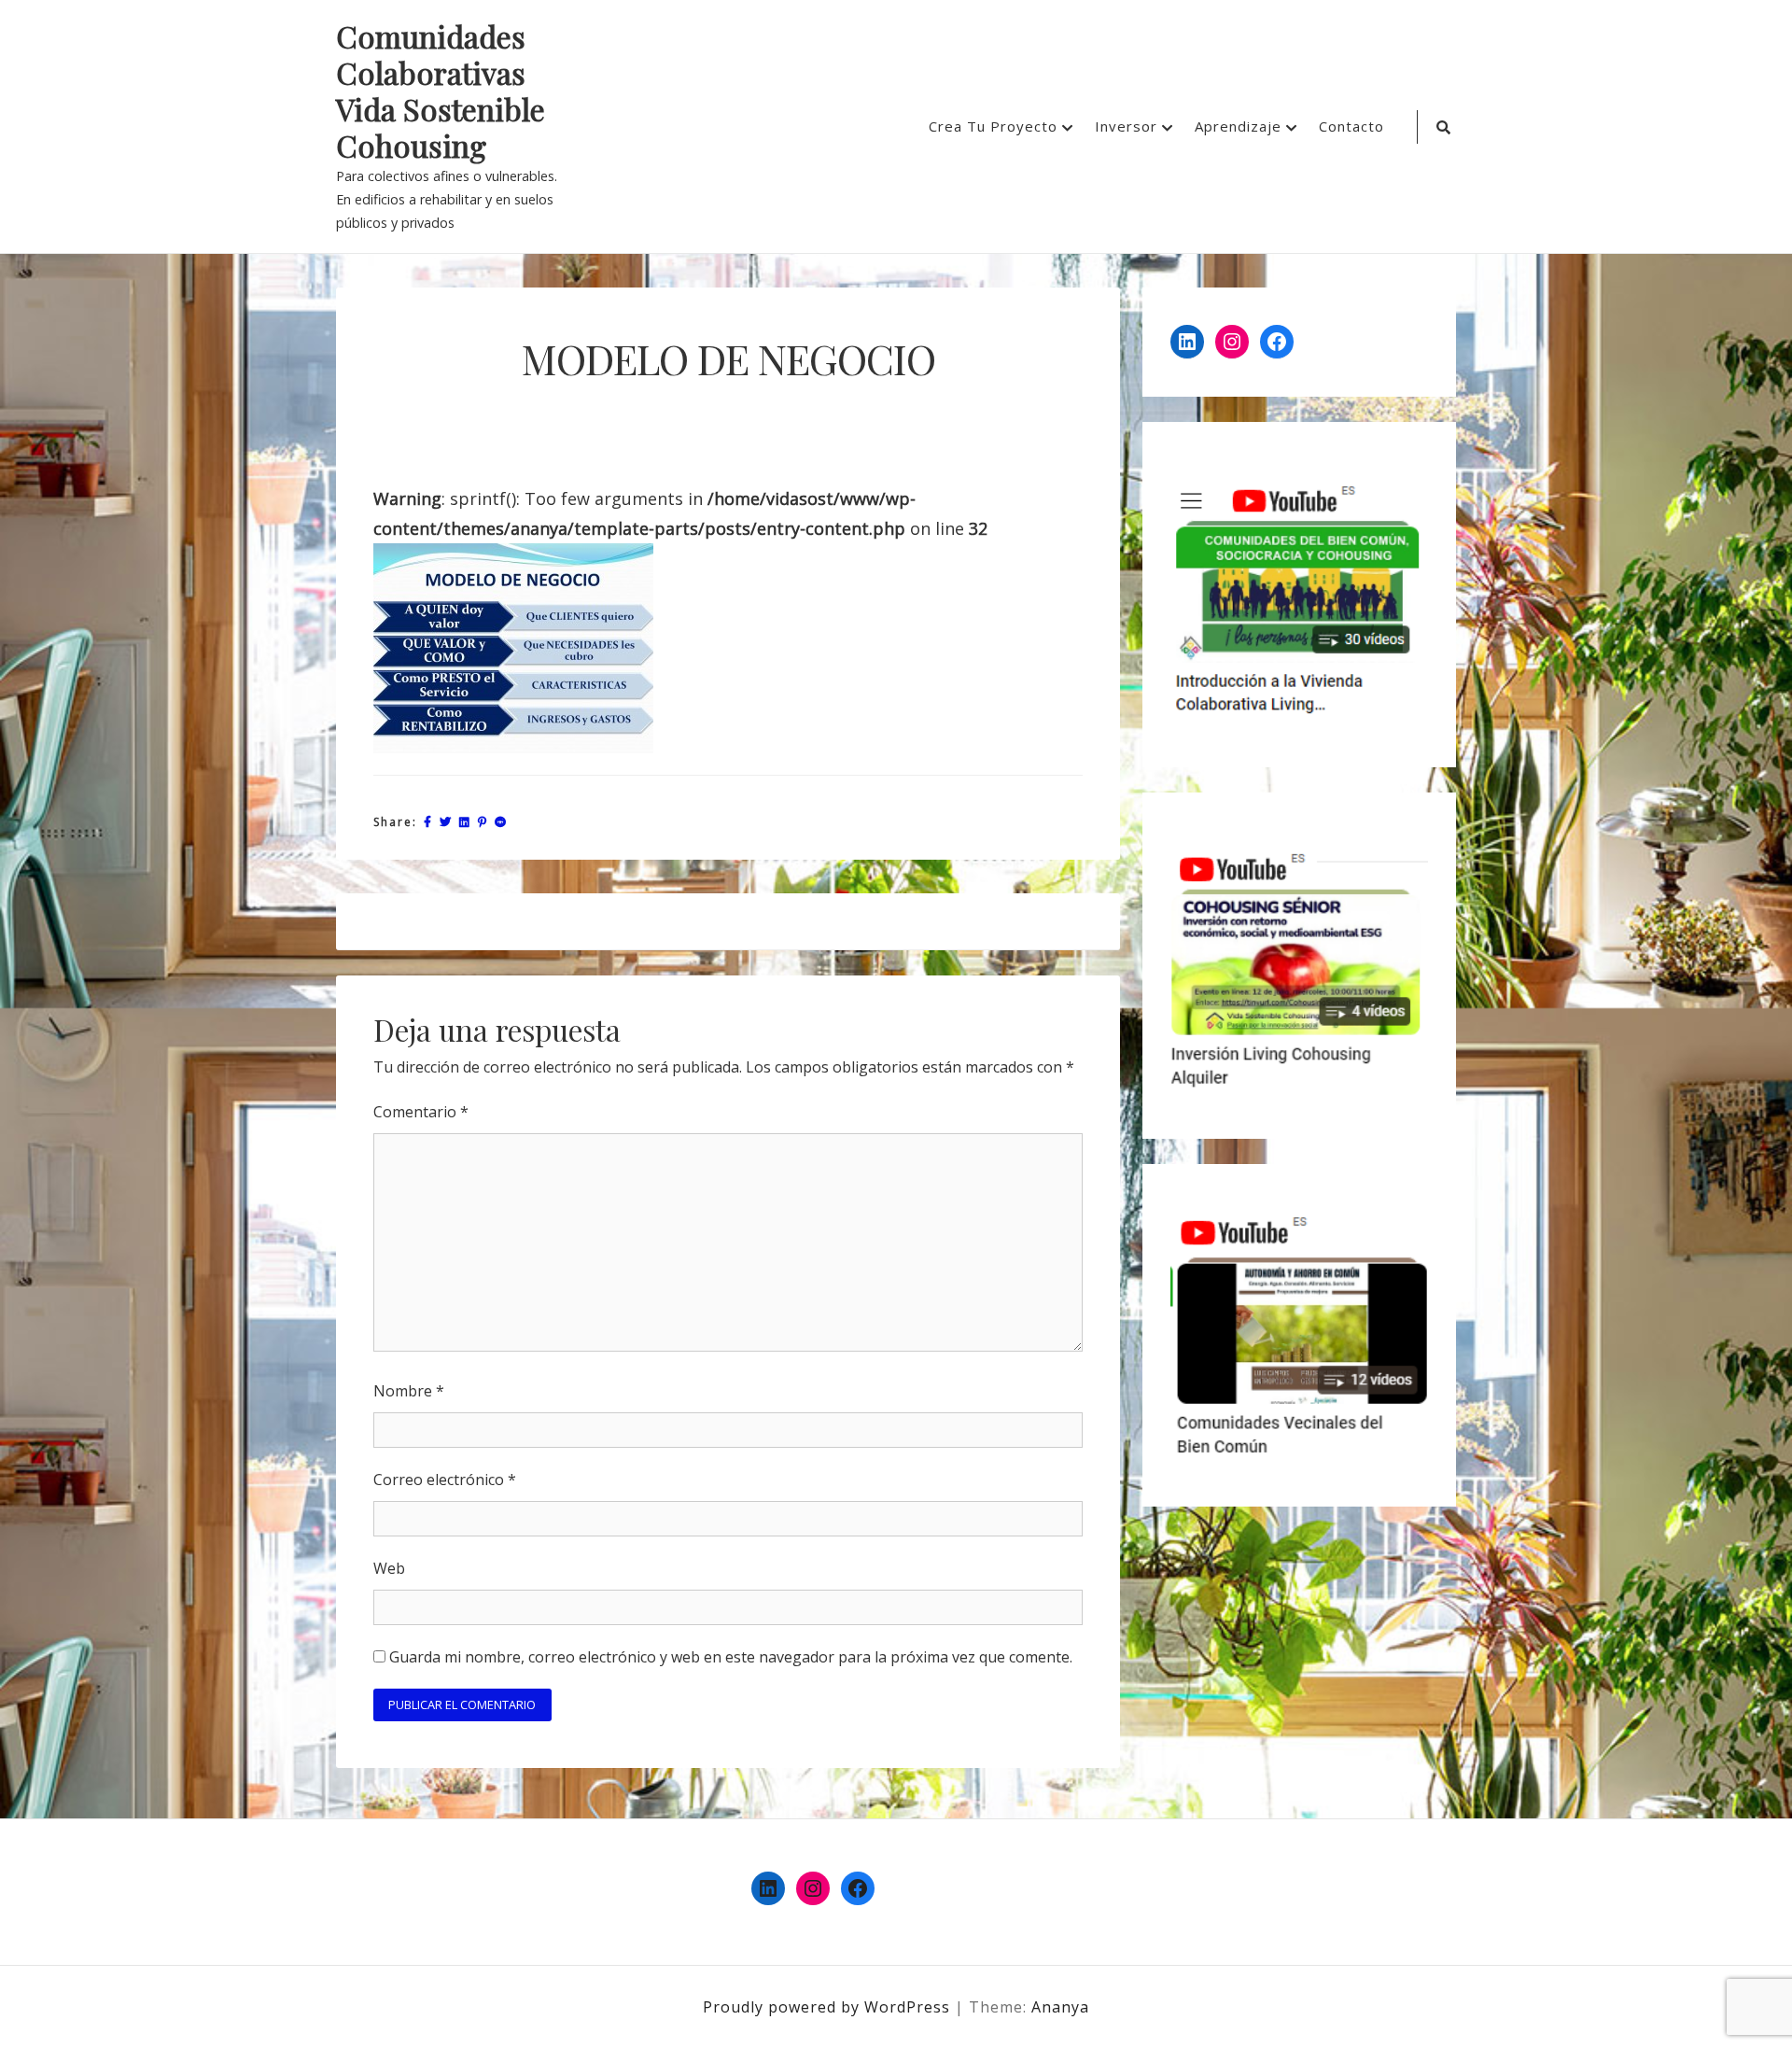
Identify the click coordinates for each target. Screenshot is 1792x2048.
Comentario (421, 1112)
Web (389, 1568)
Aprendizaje (1238, 126)
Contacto (1351, 126)
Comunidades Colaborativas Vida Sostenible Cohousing (441, 91)
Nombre (409, 1391)
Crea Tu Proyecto (993, 126)
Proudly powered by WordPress (829, 2007)
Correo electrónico (445, 1480)
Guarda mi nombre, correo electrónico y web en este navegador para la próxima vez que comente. (731, 1657)
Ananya (1060, 2007)
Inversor (1126, 126)
